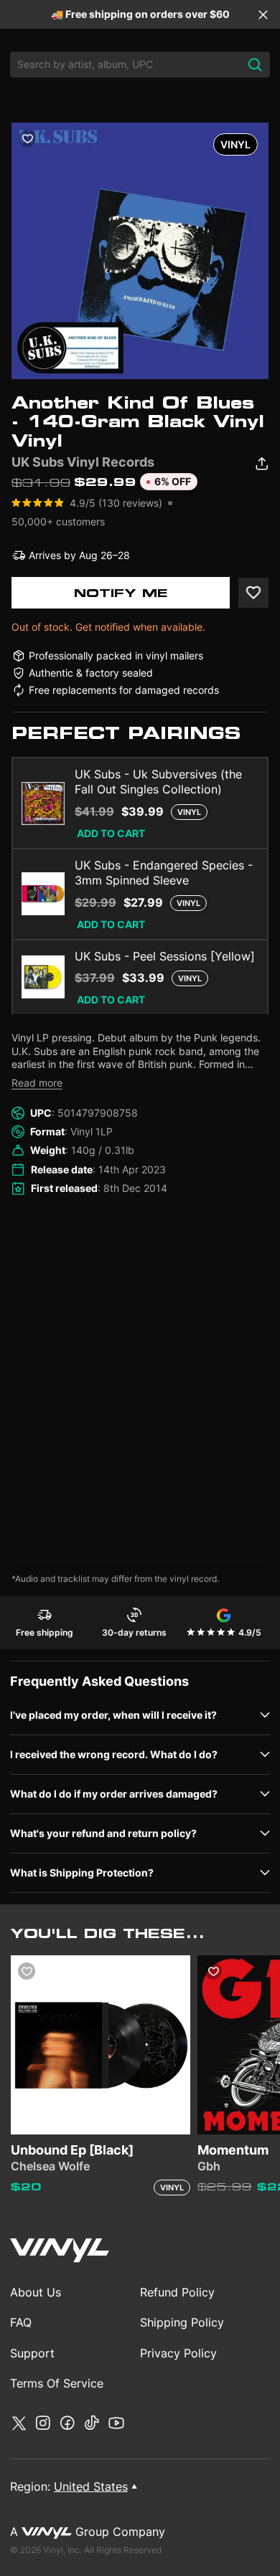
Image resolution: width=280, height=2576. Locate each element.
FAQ (21, 2322)
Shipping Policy (182, 2322)
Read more (37, 1083)
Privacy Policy (178, 2353)
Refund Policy (177, 2292)
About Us (36, 2292)
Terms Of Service (57, 2383)
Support (32, 2353)
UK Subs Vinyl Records (83, 462)
